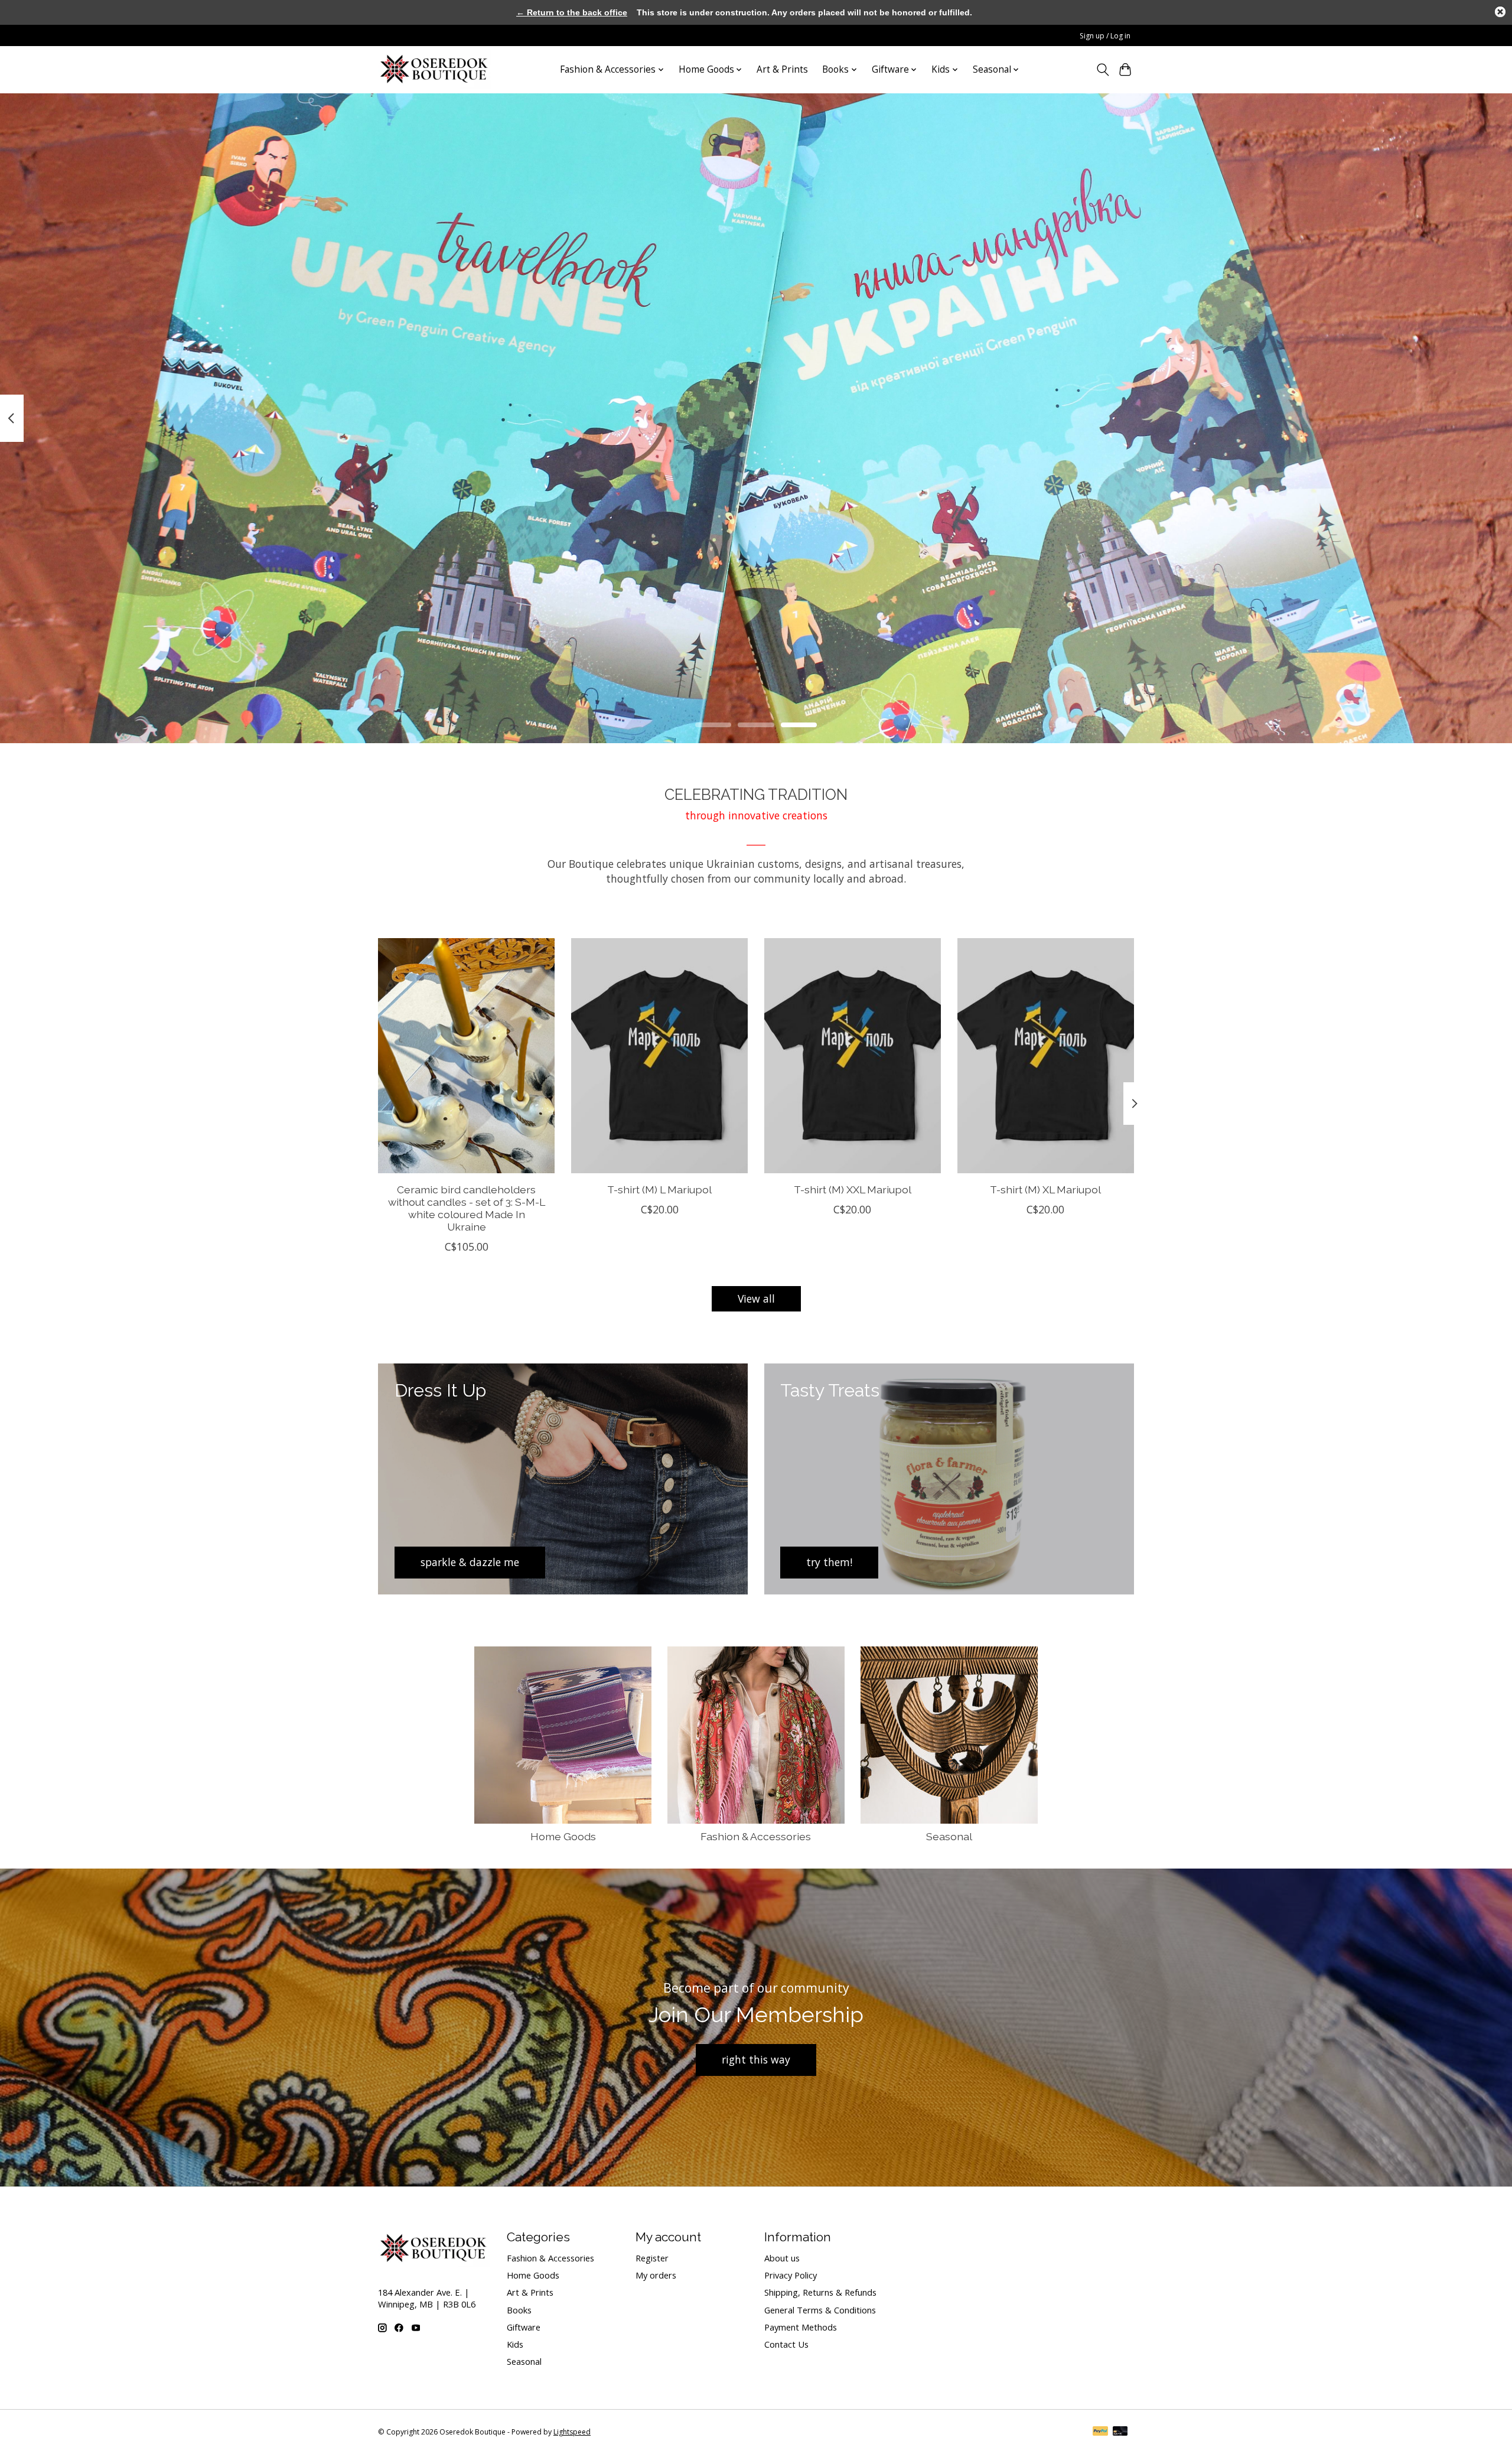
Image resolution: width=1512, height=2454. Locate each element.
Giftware (524, 2327)
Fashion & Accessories (756, 1836)
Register (652, 2258)
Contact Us (786, 2344)
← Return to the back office (572, 12)
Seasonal (949, 1836)
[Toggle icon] (1102, 70)
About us (782, 2258)
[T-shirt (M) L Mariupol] (659, 1056)
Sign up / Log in (1105, 36)
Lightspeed (572, 2432)
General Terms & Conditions (820, 2310)
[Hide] (1500, 12)
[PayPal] (1100, 2432)
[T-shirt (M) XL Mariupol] (1046, 1056)
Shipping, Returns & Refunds (820, 2292)
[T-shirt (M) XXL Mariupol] (853, 1056)
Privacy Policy (791, 2275)
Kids (515, 2344)
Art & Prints (782, 69)
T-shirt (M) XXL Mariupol (853, 1189)
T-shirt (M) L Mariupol (659, 1189)
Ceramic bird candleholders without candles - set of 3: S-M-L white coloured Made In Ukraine (467, 1208)
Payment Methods (801, 2327)
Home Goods (563, 1836)
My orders (656, 2275)
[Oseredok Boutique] (435, 69)
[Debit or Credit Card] (1120, 2432)
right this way (756, 2059)
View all (756, 1298)
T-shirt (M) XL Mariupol (1045, 1189)
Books (519, 2310)
